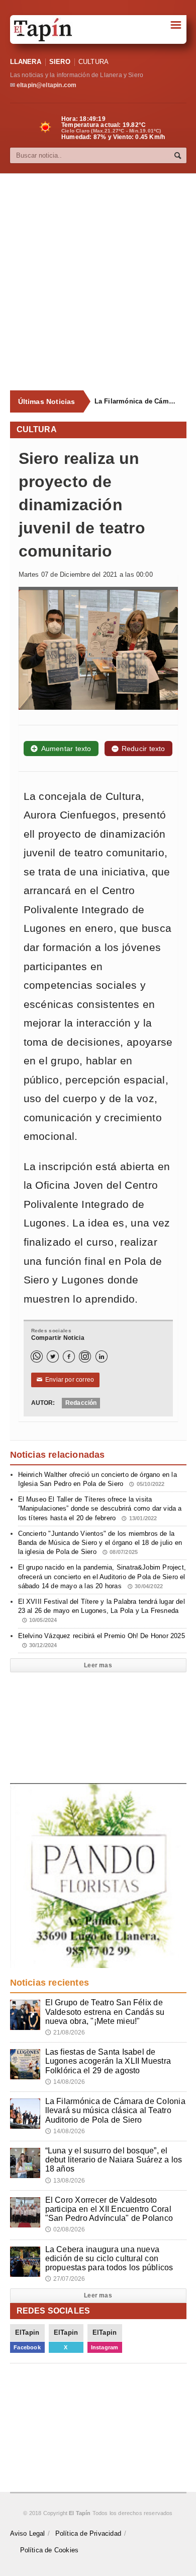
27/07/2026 (65, 2279)
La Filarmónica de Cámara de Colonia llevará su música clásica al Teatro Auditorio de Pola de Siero (136, 401)
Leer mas (98, 1665)
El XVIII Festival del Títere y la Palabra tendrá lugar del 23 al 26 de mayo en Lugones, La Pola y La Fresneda (102, 1610)
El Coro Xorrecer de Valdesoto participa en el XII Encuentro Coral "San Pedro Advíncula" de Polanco (109, 2209)
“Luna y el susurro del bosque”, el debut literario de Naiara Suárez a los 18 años (114, 2160)
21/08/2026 (65, 2032)
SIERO (60, 62)
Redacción (81, 1403)
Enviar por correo (66, 1380)
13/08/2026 (65, 2181)
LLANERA (26, 62)
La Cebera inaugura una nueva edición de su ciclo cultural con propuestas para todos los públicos (109, 2258)
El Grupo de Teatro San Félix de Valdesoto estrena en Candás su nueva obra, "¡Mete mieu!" (105, 2012)
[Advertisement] (98, 282)
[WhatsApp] (37, 1357)
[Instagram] (85, 1357)
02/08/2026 (65, 2229)
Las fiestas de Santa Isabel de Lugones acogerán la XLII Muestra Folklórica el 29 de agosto (108, 2061)
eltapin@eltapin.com (46, 85)
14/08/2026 (65, 2082)
